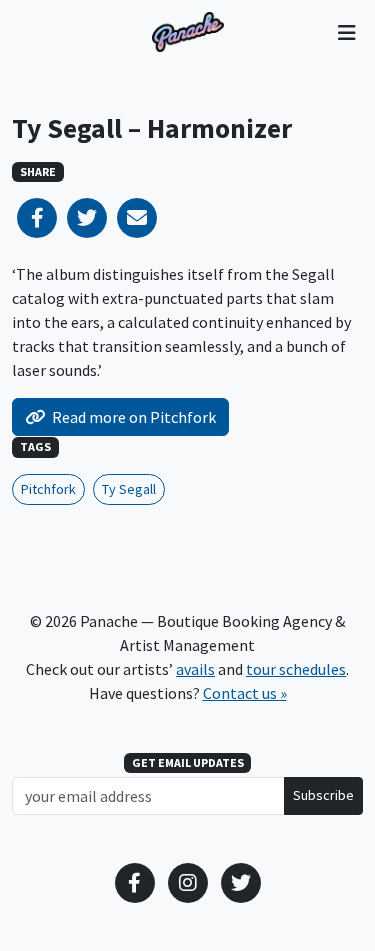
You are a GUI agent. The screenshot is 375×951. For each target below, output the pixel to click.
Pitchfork (48, 489)
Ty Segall (129, 489)
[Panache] (188, 32)
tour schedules (296, 669)
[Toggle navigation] (346, 32)
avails (195, 669)
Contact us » (245, 693)
